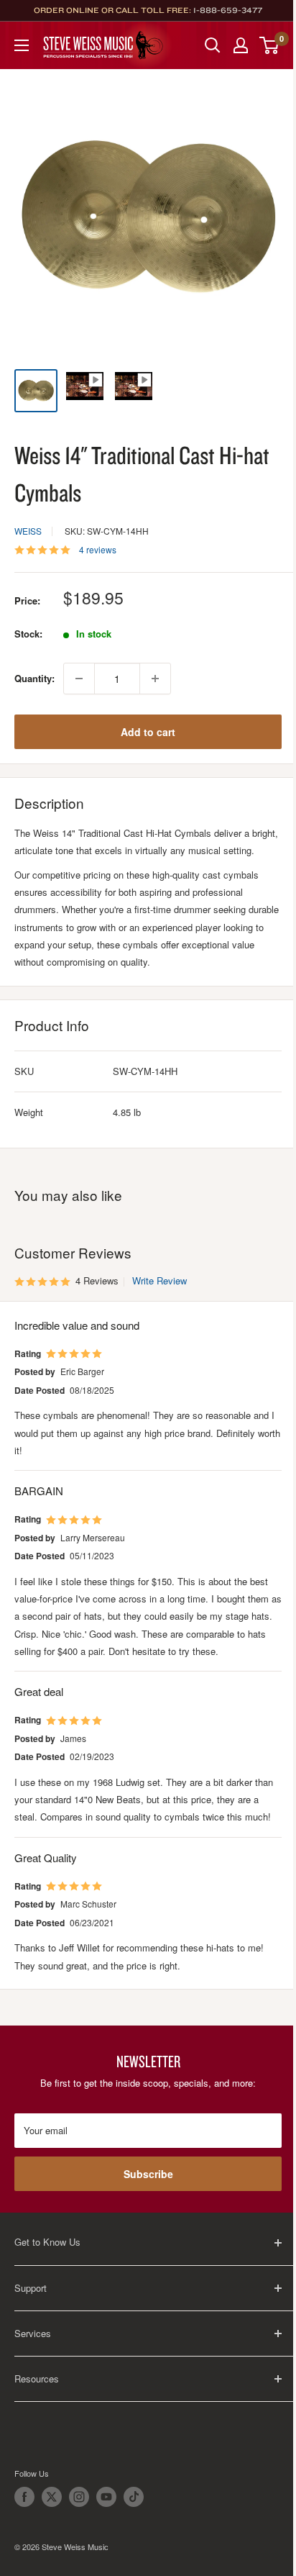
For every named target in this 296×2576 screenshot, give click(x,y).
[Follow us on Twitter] (52, 2497)
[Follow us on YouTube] (106, 2497)
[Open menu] (22, 45)
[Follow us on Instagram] (79, 2497)
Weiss (28, 531)
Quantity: (34, 678)
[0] (270, 45)
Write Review (159, 1280)
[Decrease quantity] (79, 679)
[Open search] (213, 45)
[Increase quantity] (155, 679)
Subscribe (148, 2174)
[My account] (241, 45)
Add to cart (148, 732)
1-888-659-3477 (228, 10)
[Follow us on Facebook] (24, 2497)
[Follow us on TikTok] (134, 2497)
